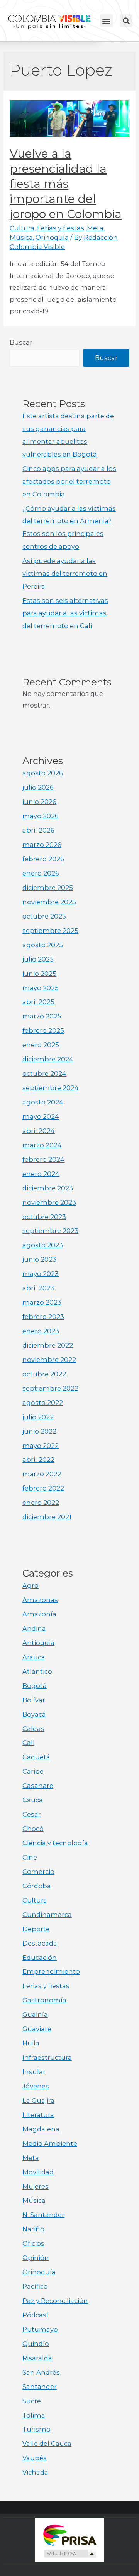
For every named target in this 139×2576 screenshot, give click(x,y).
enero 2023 (41, 1331)
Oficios (33, 2243)
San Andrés (41, 2372)
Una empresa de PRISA (69, 2535)
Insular (34, 2072)
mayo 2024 (41, 1116)
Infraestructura (47, 2057)
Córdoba (37, 1886)
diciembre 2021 (47, 1517)
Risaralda (37, 2358)
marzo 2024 (42, 1145)
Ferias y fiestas (61, 228)
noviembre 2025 (49, 902)
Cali (28, 1743)
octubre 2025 (44, 916)
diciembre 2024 (48, 1059)
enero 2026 (41, 873)
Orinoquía (52, 237)
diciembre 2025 (48, 888)
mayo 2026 (41, 816)
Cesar (32, 1814)
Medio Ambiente (50, 2143)
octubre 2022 (44, 1374)
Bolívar (34, 1700)
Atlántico (37, 1671)
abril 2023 (38, 1288)
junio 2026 (39, 802)
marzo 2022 (42, 1474)
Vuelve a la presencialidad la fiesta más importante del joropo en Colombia (66, 184)
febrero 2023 (43, 1317)
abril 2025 (38, 1002)
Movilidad (38, 2172)
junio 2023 (39, 1259)
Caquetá (36, 1757)
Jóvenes (36, 2086)
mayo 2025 (41, 988)
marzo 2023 (42, 1302)
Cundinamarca (47, 1915)
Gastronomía (44, 2000)
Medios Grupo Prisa (70, 2554)
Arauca (34, 1657)
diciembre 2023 (48, 1188)
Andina (34, 1628)
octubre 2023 (44, 1217)
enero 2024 (41, 1174)
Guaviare (37, 2029)
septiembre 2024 (51, 1088)
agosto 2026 (43, 773)
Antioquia (38, 1643)
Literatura (38, 2115)
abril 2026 (38, 830)
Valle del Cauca (47, 2444)
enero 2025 (41, 1045)
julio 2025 (38, 959)
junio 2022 (39, 1431)
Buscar (21, 342)
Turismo (36, 2429)
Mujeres (36, 2186)
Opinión (36, 2258)
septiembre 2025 (50, 931)
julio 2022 (38, 1417)
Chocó (33, 1829)
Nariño (33, 2229)
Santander (40, 2387)
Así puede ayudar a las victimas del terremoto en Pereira (65, 574)
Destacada (40, 1943)
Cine (30, 1857)
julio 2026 (38, 787)
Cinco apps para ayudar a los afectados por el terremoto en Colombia (69, 481)
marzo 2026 (42, 845)
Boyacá (34, 1714)
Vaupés (35, 2458)
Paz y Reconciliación (55, 2301)
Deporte (36, 1929)
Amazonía (39, 1614)
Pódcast (36, 2315)
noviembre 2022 (49, 1360)
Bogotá (35, 1686)
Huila (31, 2043)
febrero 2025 (43, 1030)
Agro (31, 1585)
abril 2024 (39, 1131)
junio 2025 (39, 974)
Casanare (38, 1786)
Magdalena (41, 2129)
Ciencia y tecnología (55, 1843)
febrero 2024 (43, 1159)
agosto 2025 (43, 945)
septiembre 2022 (50, 1388)
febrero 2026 (43, 859)
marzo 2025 (42, 1016)
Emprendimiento (51, 1971)
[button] (106, 21)
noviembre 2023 (49, 1202)
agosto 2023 (43, 1245)
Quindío (36, 2344)
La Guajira (38, 2100)
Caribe (33, 1771)
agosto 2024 (43, 1102)
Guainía (35, 2014)
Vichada (35, 2472)
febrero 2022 (43, 1488)
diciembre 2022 (48, 1345)
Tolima (34, 2415)
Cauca (33, 1800)
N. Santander (43, 2215)
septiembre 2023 (50, 1231)
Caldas (33, 1729)
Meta (95, 228)
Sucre (32, 2401)
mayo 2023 (41, 1274)
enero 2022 (41, 1503)
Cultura (22, 228)
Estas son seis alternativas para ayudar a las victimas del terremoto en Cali (65, 613)
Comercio (38, 1872)
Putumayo (40, 2329)
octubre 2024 (44, 1073)
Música (21, 237)
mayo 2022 (41, 1446)
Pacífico (35, 2286)
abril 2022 (38, 1460)
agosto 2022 (43, 1403)
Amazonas (40, 1600)
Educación (40, 1958)
